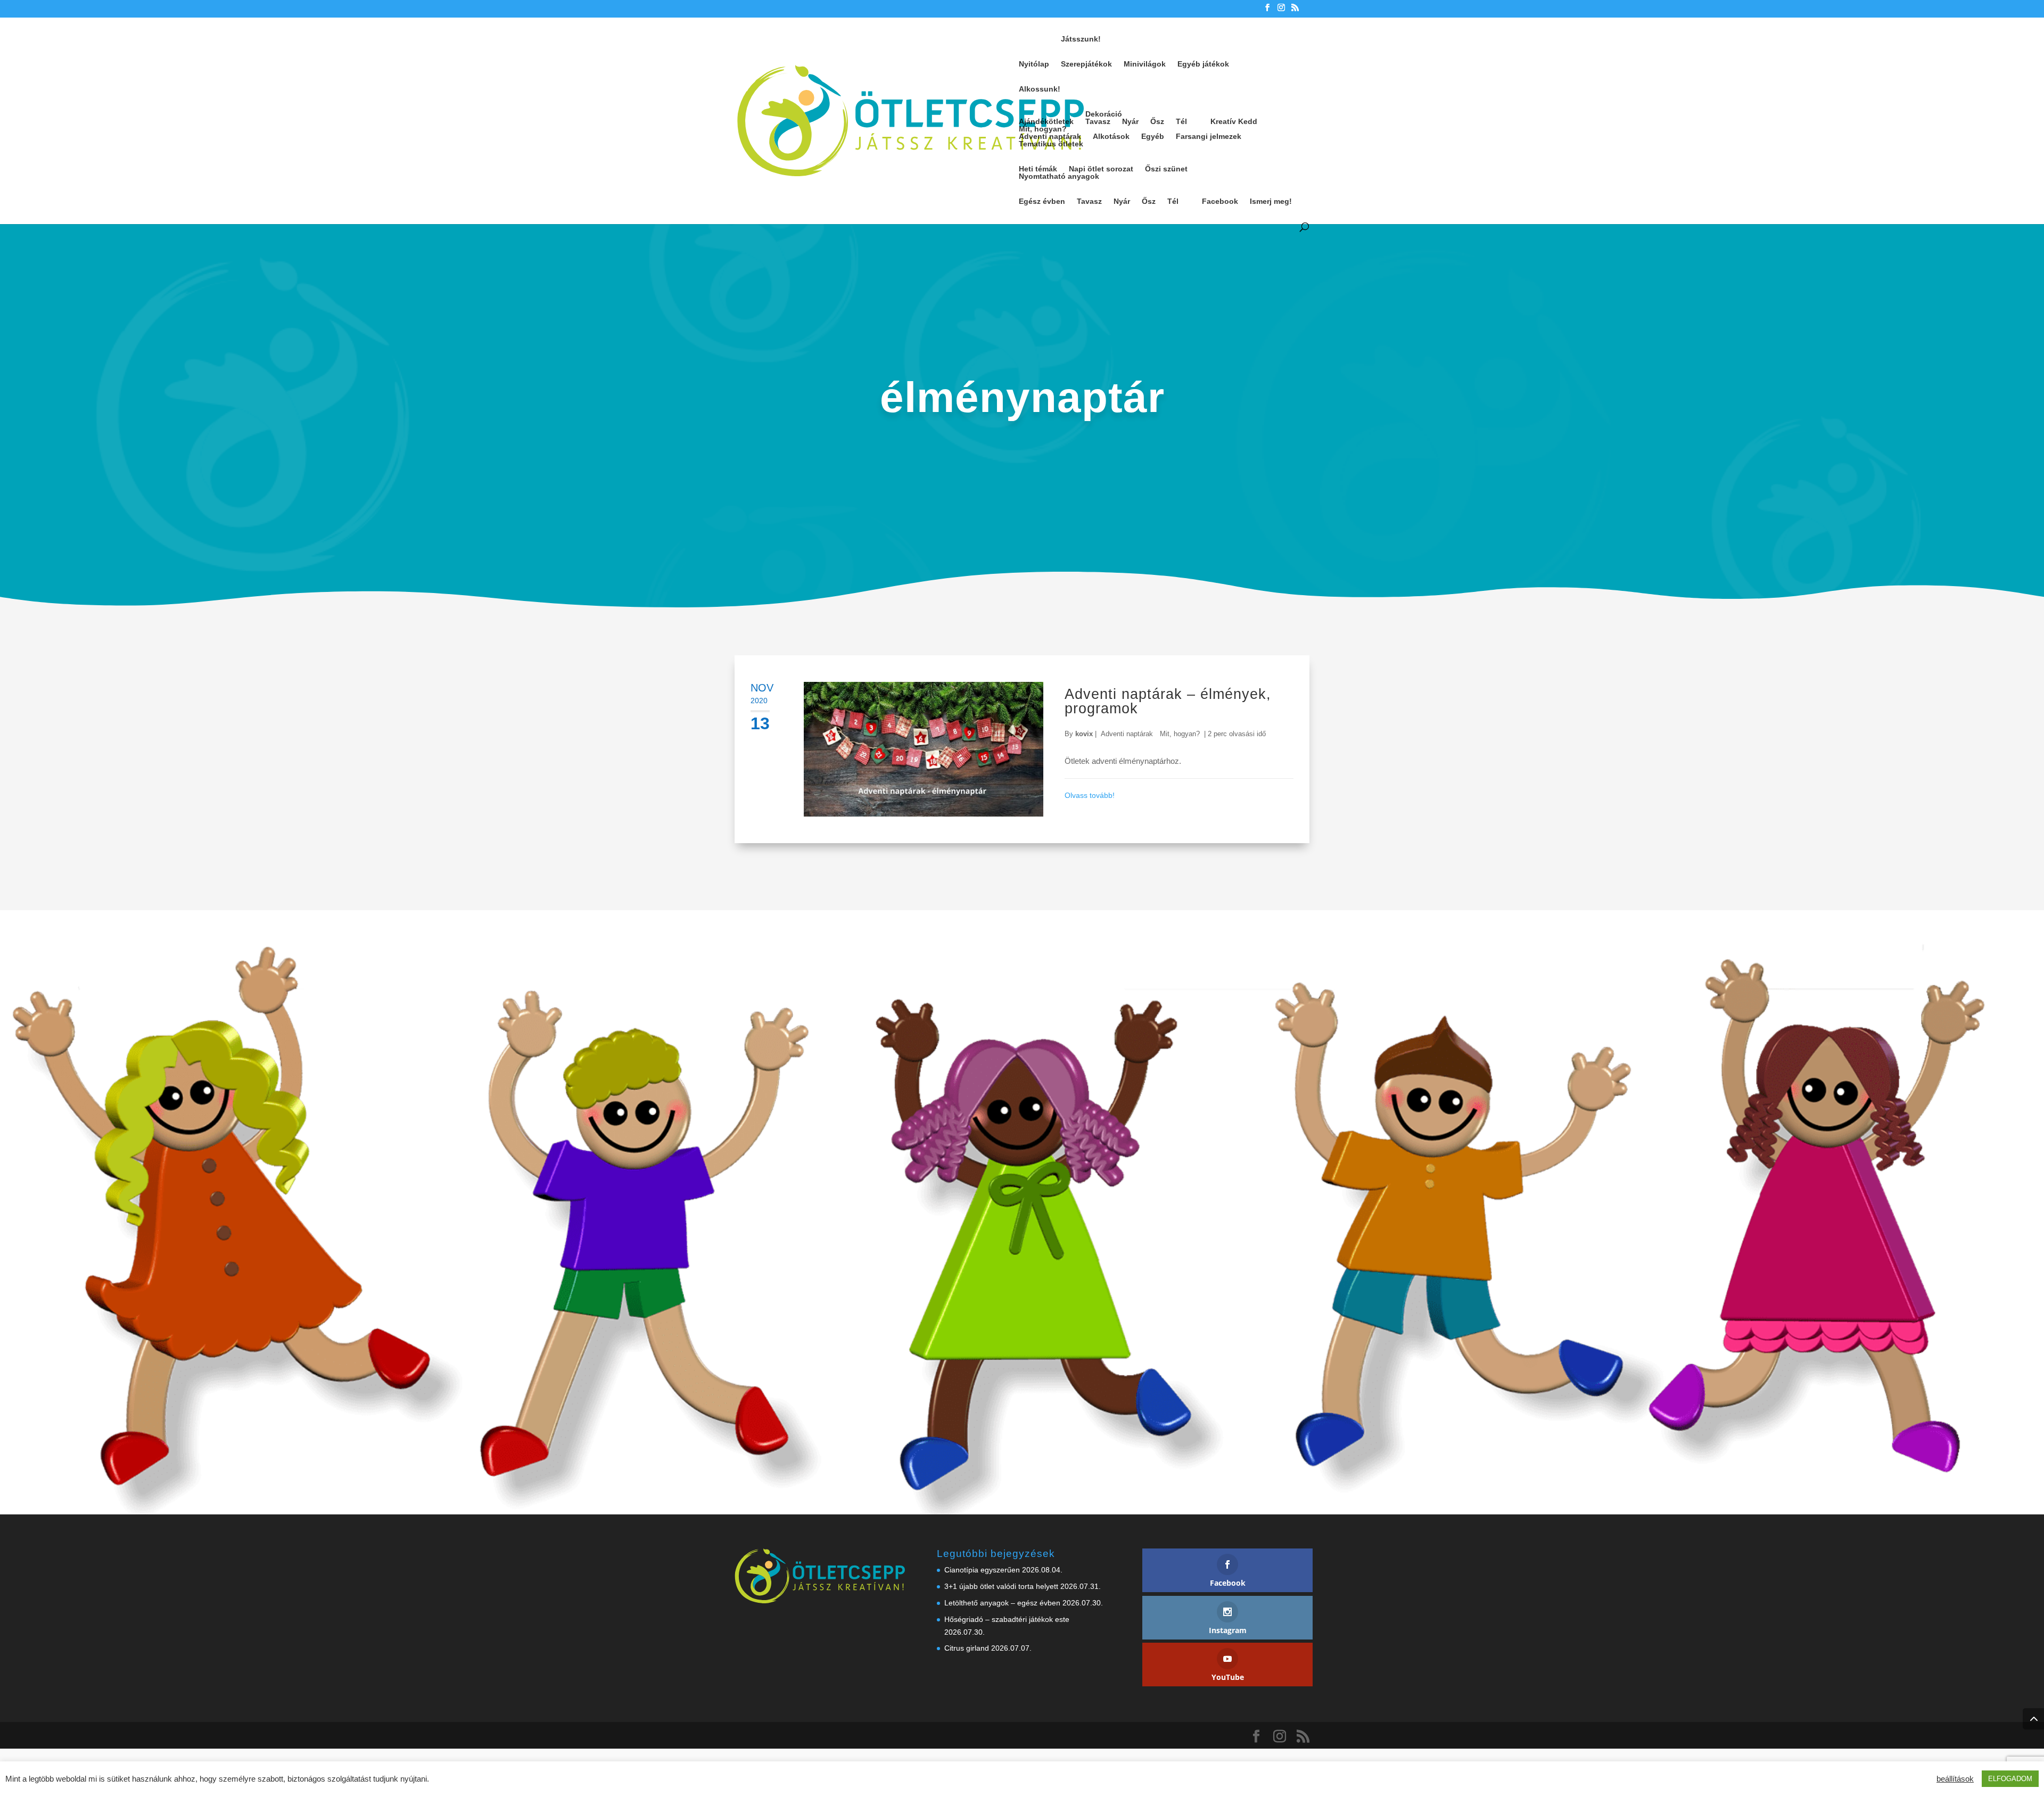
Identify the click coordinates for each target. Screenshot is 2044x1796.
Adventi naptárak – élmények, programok (1168, 701)
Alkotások (1111, 136)
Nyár (1130, 121)
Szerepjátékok (1086, 64)
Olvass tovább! (1090, 795)
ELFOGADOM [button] (2010, 1779)
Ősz (1157, 121)
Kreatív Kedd (1234, 121)
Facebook (1220, 201)
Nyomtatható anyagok (1059, 176)
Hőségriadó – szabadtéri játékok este (1007, 1619)
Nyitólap (1034, 64)
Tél (1181, 121)
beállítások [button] (1955, 1779)
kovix (1084, 734)
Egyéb (1153, 136)
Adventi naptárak (1050, 136)
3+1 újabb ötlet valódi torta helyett (1001, 1586)
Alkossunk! (1040, 89)
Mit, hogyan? (1043, 129)
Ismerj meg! (1271, 201)
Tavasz (1098, 121)
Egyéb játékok (1203, 64)
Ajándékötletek (1046, 121)
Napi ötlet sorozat (1101, 169)
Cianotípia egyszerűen (982, 1570)
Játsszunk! (1081, 39)
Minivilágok (1145, 64)
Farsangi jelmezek (1209, 136)
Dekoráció (1104, 114)
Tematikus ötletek (1051, 144)
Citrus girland (967, 1648)
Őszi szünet (1166, 169)
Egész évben (1042, 201)
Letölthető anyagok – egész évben (1002, 1603)
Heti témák (1038, 169)
